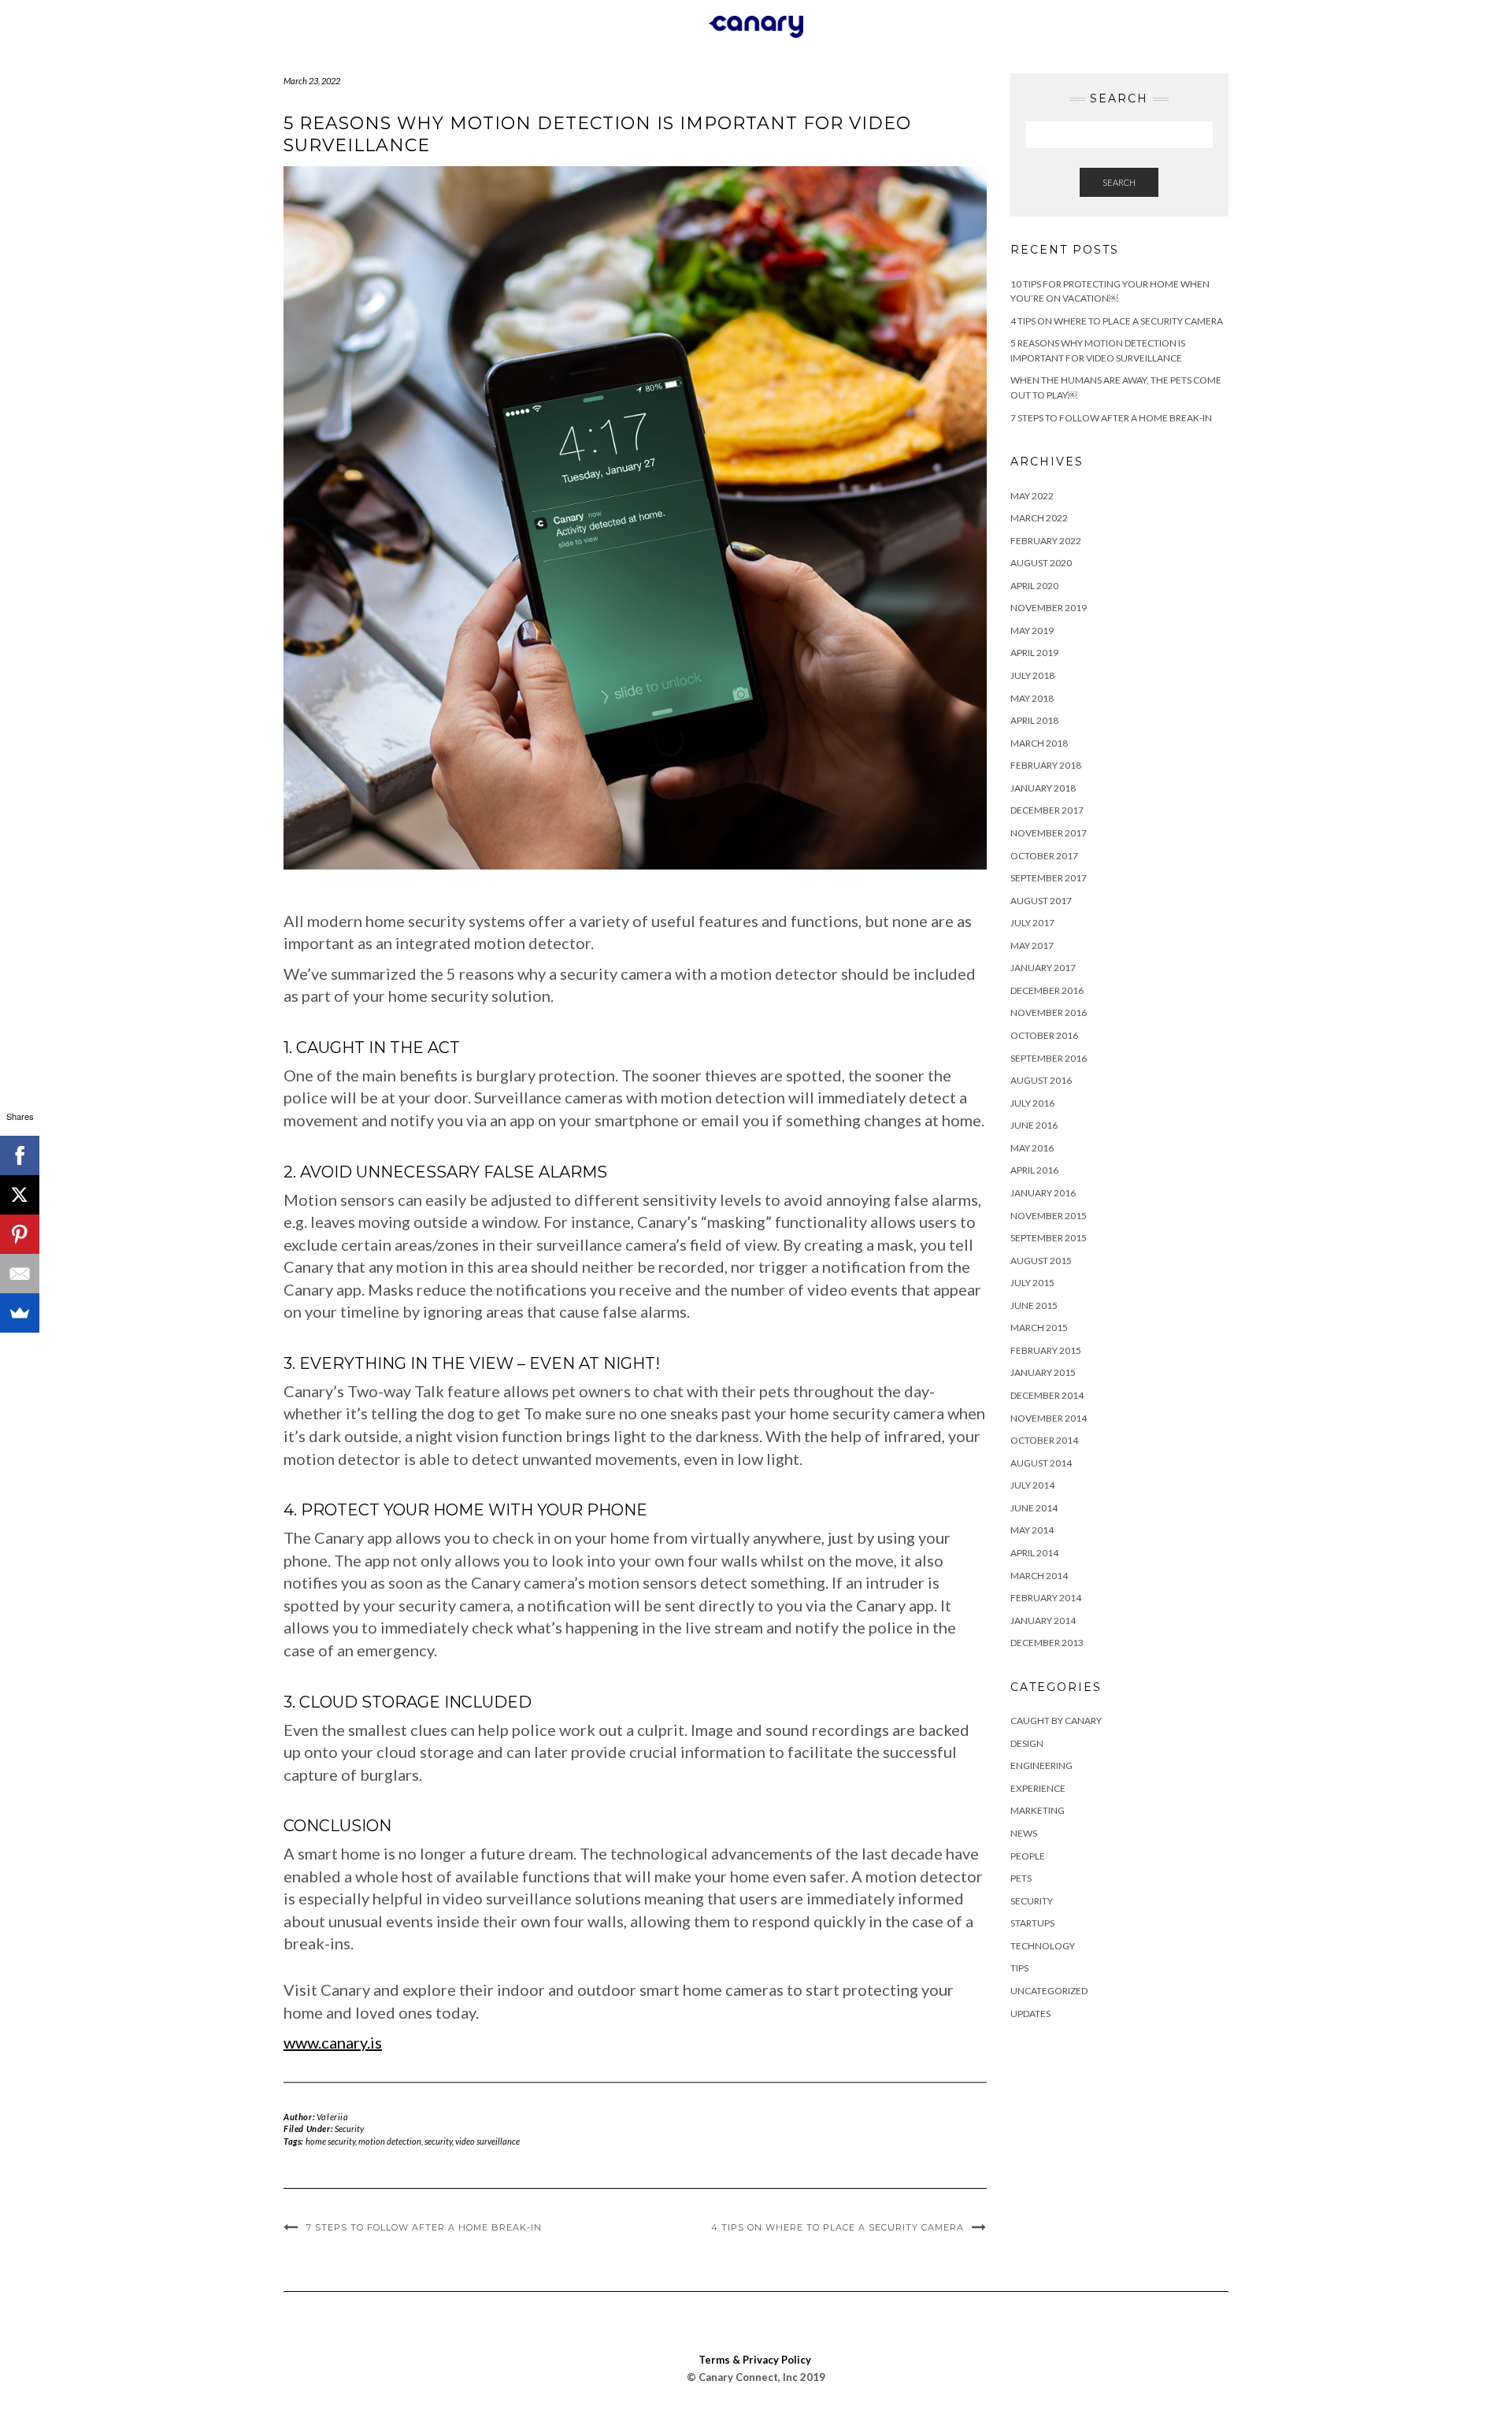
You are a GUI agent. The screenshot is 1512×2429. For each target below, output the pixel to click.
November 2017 (1049, 833)
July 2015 (1032, 1283)
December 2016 (1047, 990)
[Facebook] (20, 1155)
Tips (1019, 1968)
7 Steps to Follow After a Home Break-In (424, 2227)
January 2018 (1043, 788)
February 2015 (1046, 1350)
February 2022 (1046, 541)
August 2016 (1041, 1080)
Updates (1030, 2014)
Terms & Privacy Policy (755, 2360)
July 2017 (1032, 923)
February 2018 (1046, 765)
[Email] (20, 1274)
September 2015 (1049, 1238)
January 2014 (1043, 1621)
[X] (20, 1195)
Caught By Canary (1056, 1721)
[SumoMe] (20, 1313)
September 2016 (1049, 1058)
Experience (1038, 1788)
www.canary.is (333, 2042)
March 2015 (1039, 1328)
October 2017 (1044, 856)
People (1028, 1856)
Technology (1043, 1946)
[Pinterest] (20, 1234)
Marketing (1038, 1810)
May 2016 (1032, 1148)
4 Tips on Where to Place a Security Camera (838, 2227)
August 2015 (1041, 1261)
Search (1119, 182)
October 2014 (1044, 1440)
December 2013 (1047, 1643)
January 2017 (1043, 968)
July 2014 (1032, 1485)
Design (1027, 1743)
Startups (1032, 1923)
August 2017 (1041, 901)
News (1024, 1833)
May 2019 (1032, 630)
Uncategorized (1049, 1991)
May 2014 (1032, 1530)
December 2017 (1047, 810)
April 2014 (1034, 1553)
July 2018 (1032, 675)
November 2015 (1049, 1216)
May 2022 (1032, 496)
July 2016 (1032, 1103)
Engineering (1041, 1765)
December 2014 (1047, 1395)
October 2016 (1044, 1035)
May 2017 (1032, 946)
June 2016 (1034, 1125)
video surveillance (487, 2141)
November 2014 (1049, 1418)
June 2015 (1034, 1305)
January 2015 (1043, 1372)
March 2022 (1039, 518)
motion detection (390, 2141)
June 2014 (1034, 1508)
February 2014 (1046, 1598)
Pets (1021, 1878)
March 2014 (1039, 1576)
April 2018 (1034, 720)
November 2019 (1049, 608)
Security (349, 2129)
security (438, 2141)
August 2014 (1041, 1463)
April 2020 (1034, 586)
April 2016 (1034, 1170)
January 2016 (1043, 1193)
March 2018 (1039, 743)
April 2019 (1034, 653)
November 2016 (1049, 1012)
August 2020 (1041, 563)
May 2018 (1032, 698)
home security (330, 2141)
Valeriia (333, 2117)
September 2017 (1049, 878)
